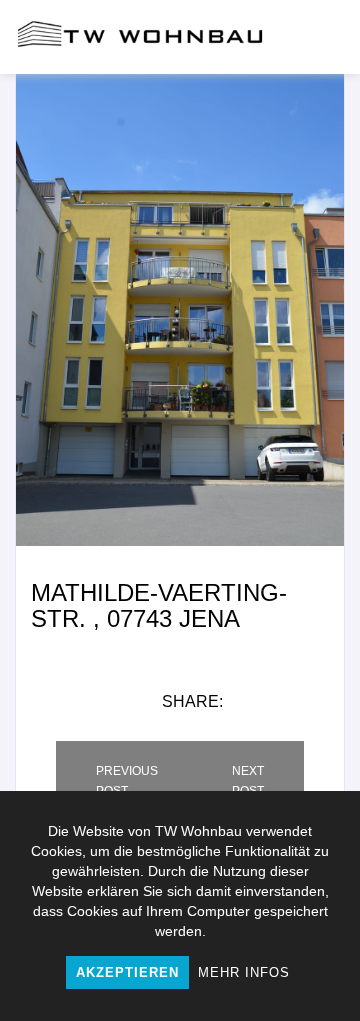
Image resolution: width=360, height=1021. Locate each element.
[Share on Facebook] (253, 701)
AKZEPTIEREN (127, 972)
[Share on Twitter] (287, 701)
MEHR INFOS (244, 972)
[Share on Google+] (323, 701)
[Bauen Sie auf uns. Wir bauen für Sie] (140, 37)
